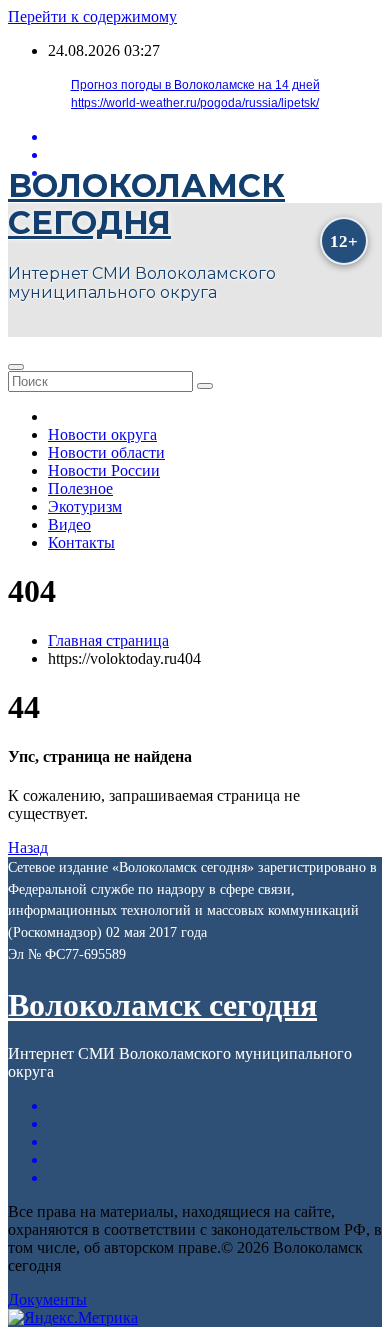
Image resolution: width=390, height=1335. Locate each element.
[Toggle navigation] (16, 367)
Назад (28, 847)
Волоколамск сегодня (146, 204)
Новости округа (102, 434)
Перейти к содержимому (92, 16)
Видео (69, 524)
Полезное (80, 488)
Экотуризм (85, 506)
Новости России (104, 470)
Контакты (81, 542)
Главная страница (108, 640)
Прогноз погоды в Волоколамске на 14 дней (195, 85)
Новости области (106, 452)
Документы (47, 1299)
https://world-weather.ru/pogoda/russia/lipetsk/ (195, 103)
